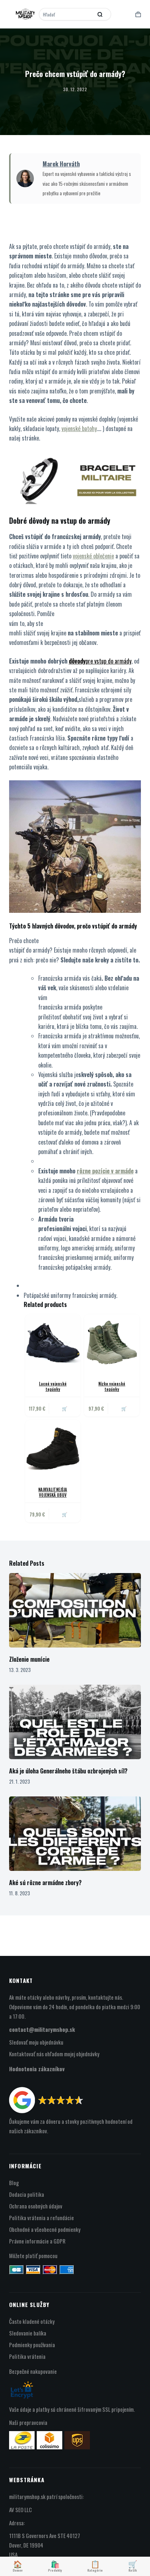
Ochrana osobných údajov (36, 2206)
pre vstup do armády (108, 661)
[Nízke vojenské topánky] (112, 1342)
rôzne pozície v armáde (105, 1171)
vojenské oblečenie (93, 556)
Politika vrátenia (27, 2356)
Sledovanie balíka (28, 2333)
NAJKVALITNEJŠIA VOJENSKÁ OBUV (53, 1492)
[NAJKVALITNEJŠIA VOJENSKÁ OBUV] (53, 1448)
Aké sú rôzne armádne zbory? (45, 1883)
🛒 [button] (65, 1408)
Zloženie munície (29, 1659)
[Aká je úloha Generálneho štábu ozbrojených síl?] (75, 1722)
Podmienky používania (32, 2345)
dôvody (77, 661)
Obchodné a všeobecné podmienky (45, 2229)
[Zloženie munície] (75, 1610)
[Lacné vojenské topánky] (53, 1342)
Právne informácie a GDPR (37, 2241)
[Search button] (100, 14)
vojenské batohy (79, 428)
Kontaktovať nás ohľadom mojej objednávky (54, 2054)
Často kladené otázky (32, 2321)
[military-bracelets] (75, 477)
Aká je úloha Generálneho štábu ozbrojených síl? (68, 1771)
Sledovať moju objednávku (36, 2042)
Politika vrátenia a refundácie (42, 2218)
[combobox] (67, 14)
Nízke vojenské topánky (112, 1386)
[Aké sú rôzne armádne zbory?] (75, 1834)
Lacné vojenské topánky (53, 1386)
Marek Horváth (61, 164)
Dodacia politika (27, 2194)
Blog (14, 2183)
